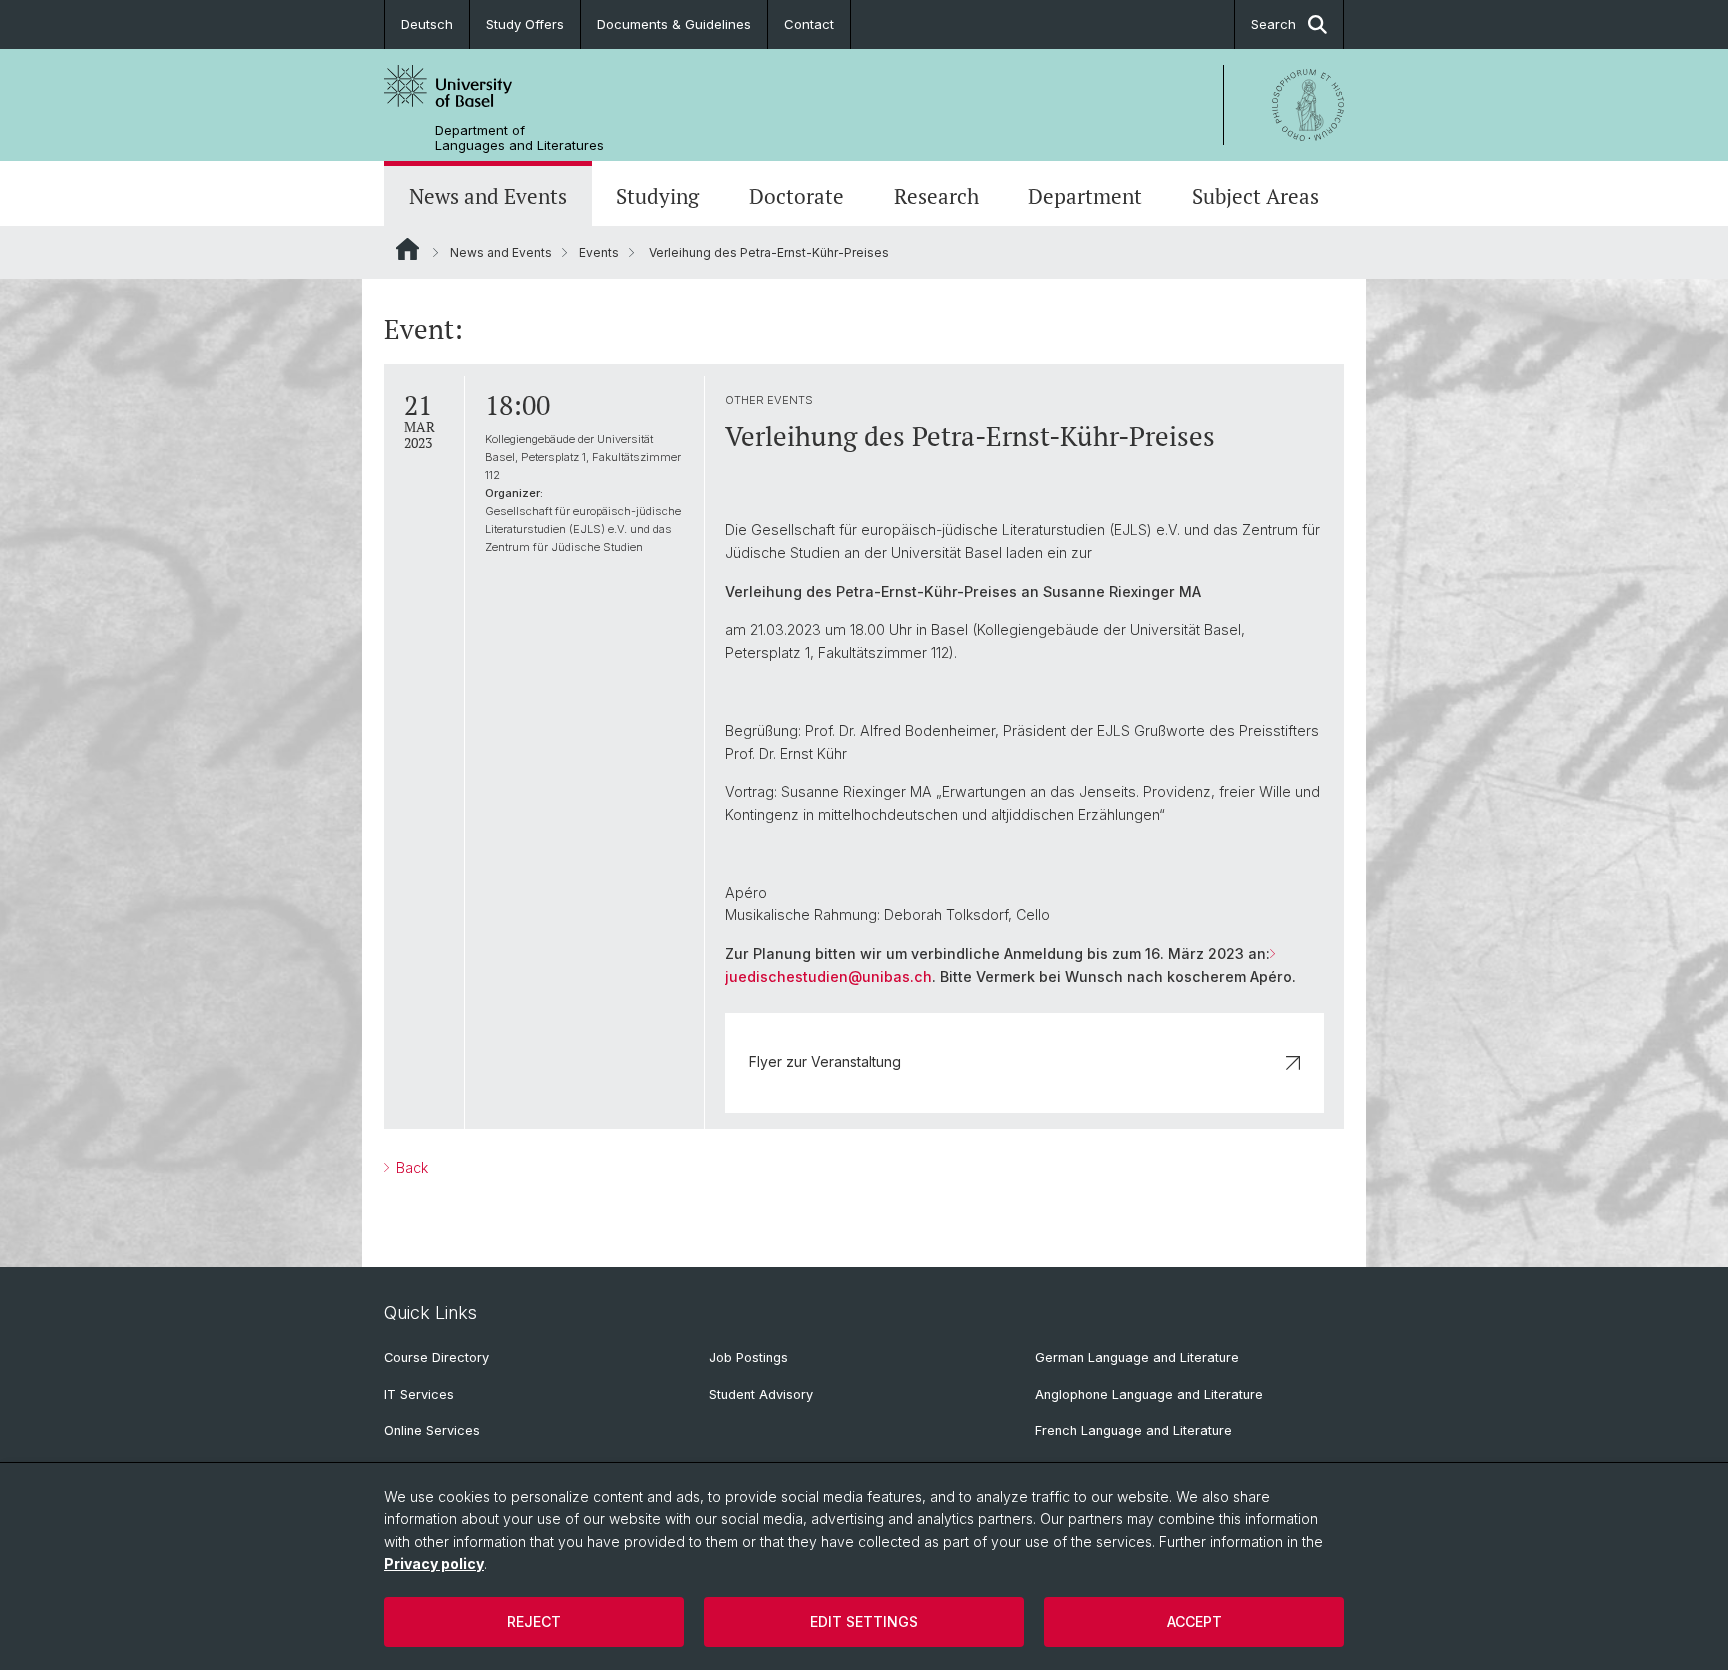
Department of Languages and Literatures (519, 138)
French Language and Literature (1133, 1430)
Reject (534, 1621)
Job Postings (748, 1357)
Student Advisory (761, 1394)
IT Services (419, 1394)
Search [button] (1273, 24)
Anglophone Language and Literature (1149, 1394)
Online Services (432, 1430)
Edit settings (864, 1621)
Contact (809, 24)
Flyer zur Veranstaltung (825, 1061)
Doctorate (796, 196)
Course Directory (436, 1357)
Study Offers (525, 24)
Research (936, 196)
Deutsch (427, 24)
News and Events (488, 196)
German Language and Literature (1137, 1357)
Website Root (407, 249)
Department (1085, 196)
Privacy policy (434, 1563)
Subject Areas (1255, 196)
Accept (1194, 1621)
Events (599, 252)
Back (410, 1167)
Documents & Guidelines (674, 24)
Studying (657, 196)
